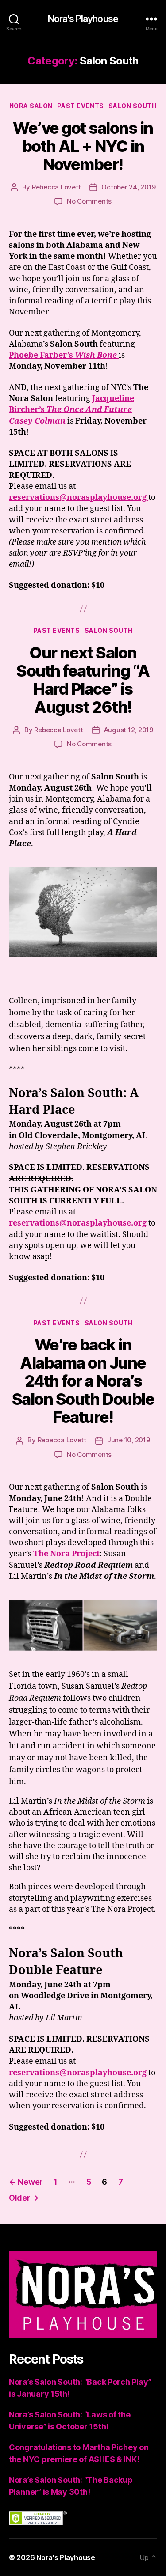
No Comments (89, 201)
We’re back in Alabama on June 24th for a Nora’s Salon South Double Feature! (83, 1381)
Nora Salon (31, 106)
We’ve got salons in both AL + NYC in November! (83, 146)
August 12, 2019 (129, 730)
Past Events (81, 106)
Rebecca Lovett (56, 187)
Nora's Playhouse (83, 19)
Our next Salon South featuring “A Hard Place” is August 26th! (83, 680)
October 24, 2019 (128, 187)
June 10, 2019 (129, 1440)
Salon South (133, 106)
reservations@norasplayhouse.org (79, 497)
